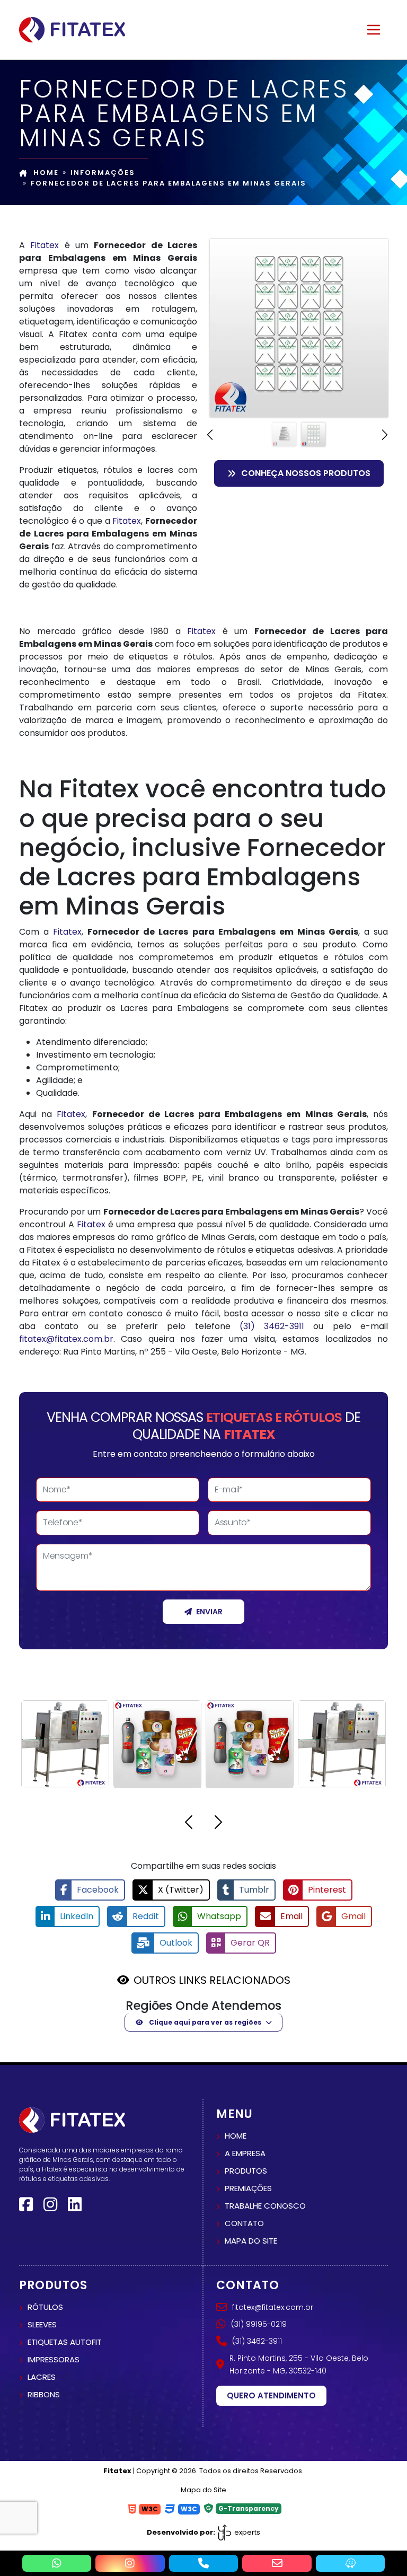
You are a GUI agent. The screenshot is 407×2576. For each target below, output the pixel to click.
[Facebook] (26, 2205)
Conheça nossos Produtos (306, 473)
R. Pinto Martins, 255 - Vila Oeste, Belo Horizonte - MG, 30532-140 (299, 2364)
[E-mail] (277, 2563)
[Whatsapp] (57, 2563)
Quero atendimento (271, 2395)
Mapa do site (251, 2241)
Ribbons (44, 2394)
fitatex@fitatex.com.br (66, 1339)
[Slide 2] (313, 434)
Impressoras (54, 2359)
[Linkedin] (75, 2205)
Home (46, 173)
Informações (103, 173)
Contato (244, 2223)
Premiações (248, 2188)
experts (246, 2532)
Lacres (42, 2377)
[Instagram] (50, 2205)
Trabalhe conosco (265, 2206)
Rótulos (45, 2307)
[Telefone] (204, 2563)
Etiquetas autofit (65, 2342)
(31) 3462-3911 (272, 1326)
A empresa (245, 2153)
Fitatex (45, 245)
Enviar (209, 1612)
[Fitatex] (72, 29)
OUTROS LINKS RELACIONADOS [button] (212, 1980)
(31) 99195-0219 (259, 2324)
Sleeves (42, 2324)
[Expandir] (374, 30)
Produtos (246, 2171)
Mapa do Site (203, 2490)
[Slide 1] (284, 434)
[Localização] (351, 2563)
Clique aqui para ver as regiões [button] (204, 2022)
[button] (211, 435)
